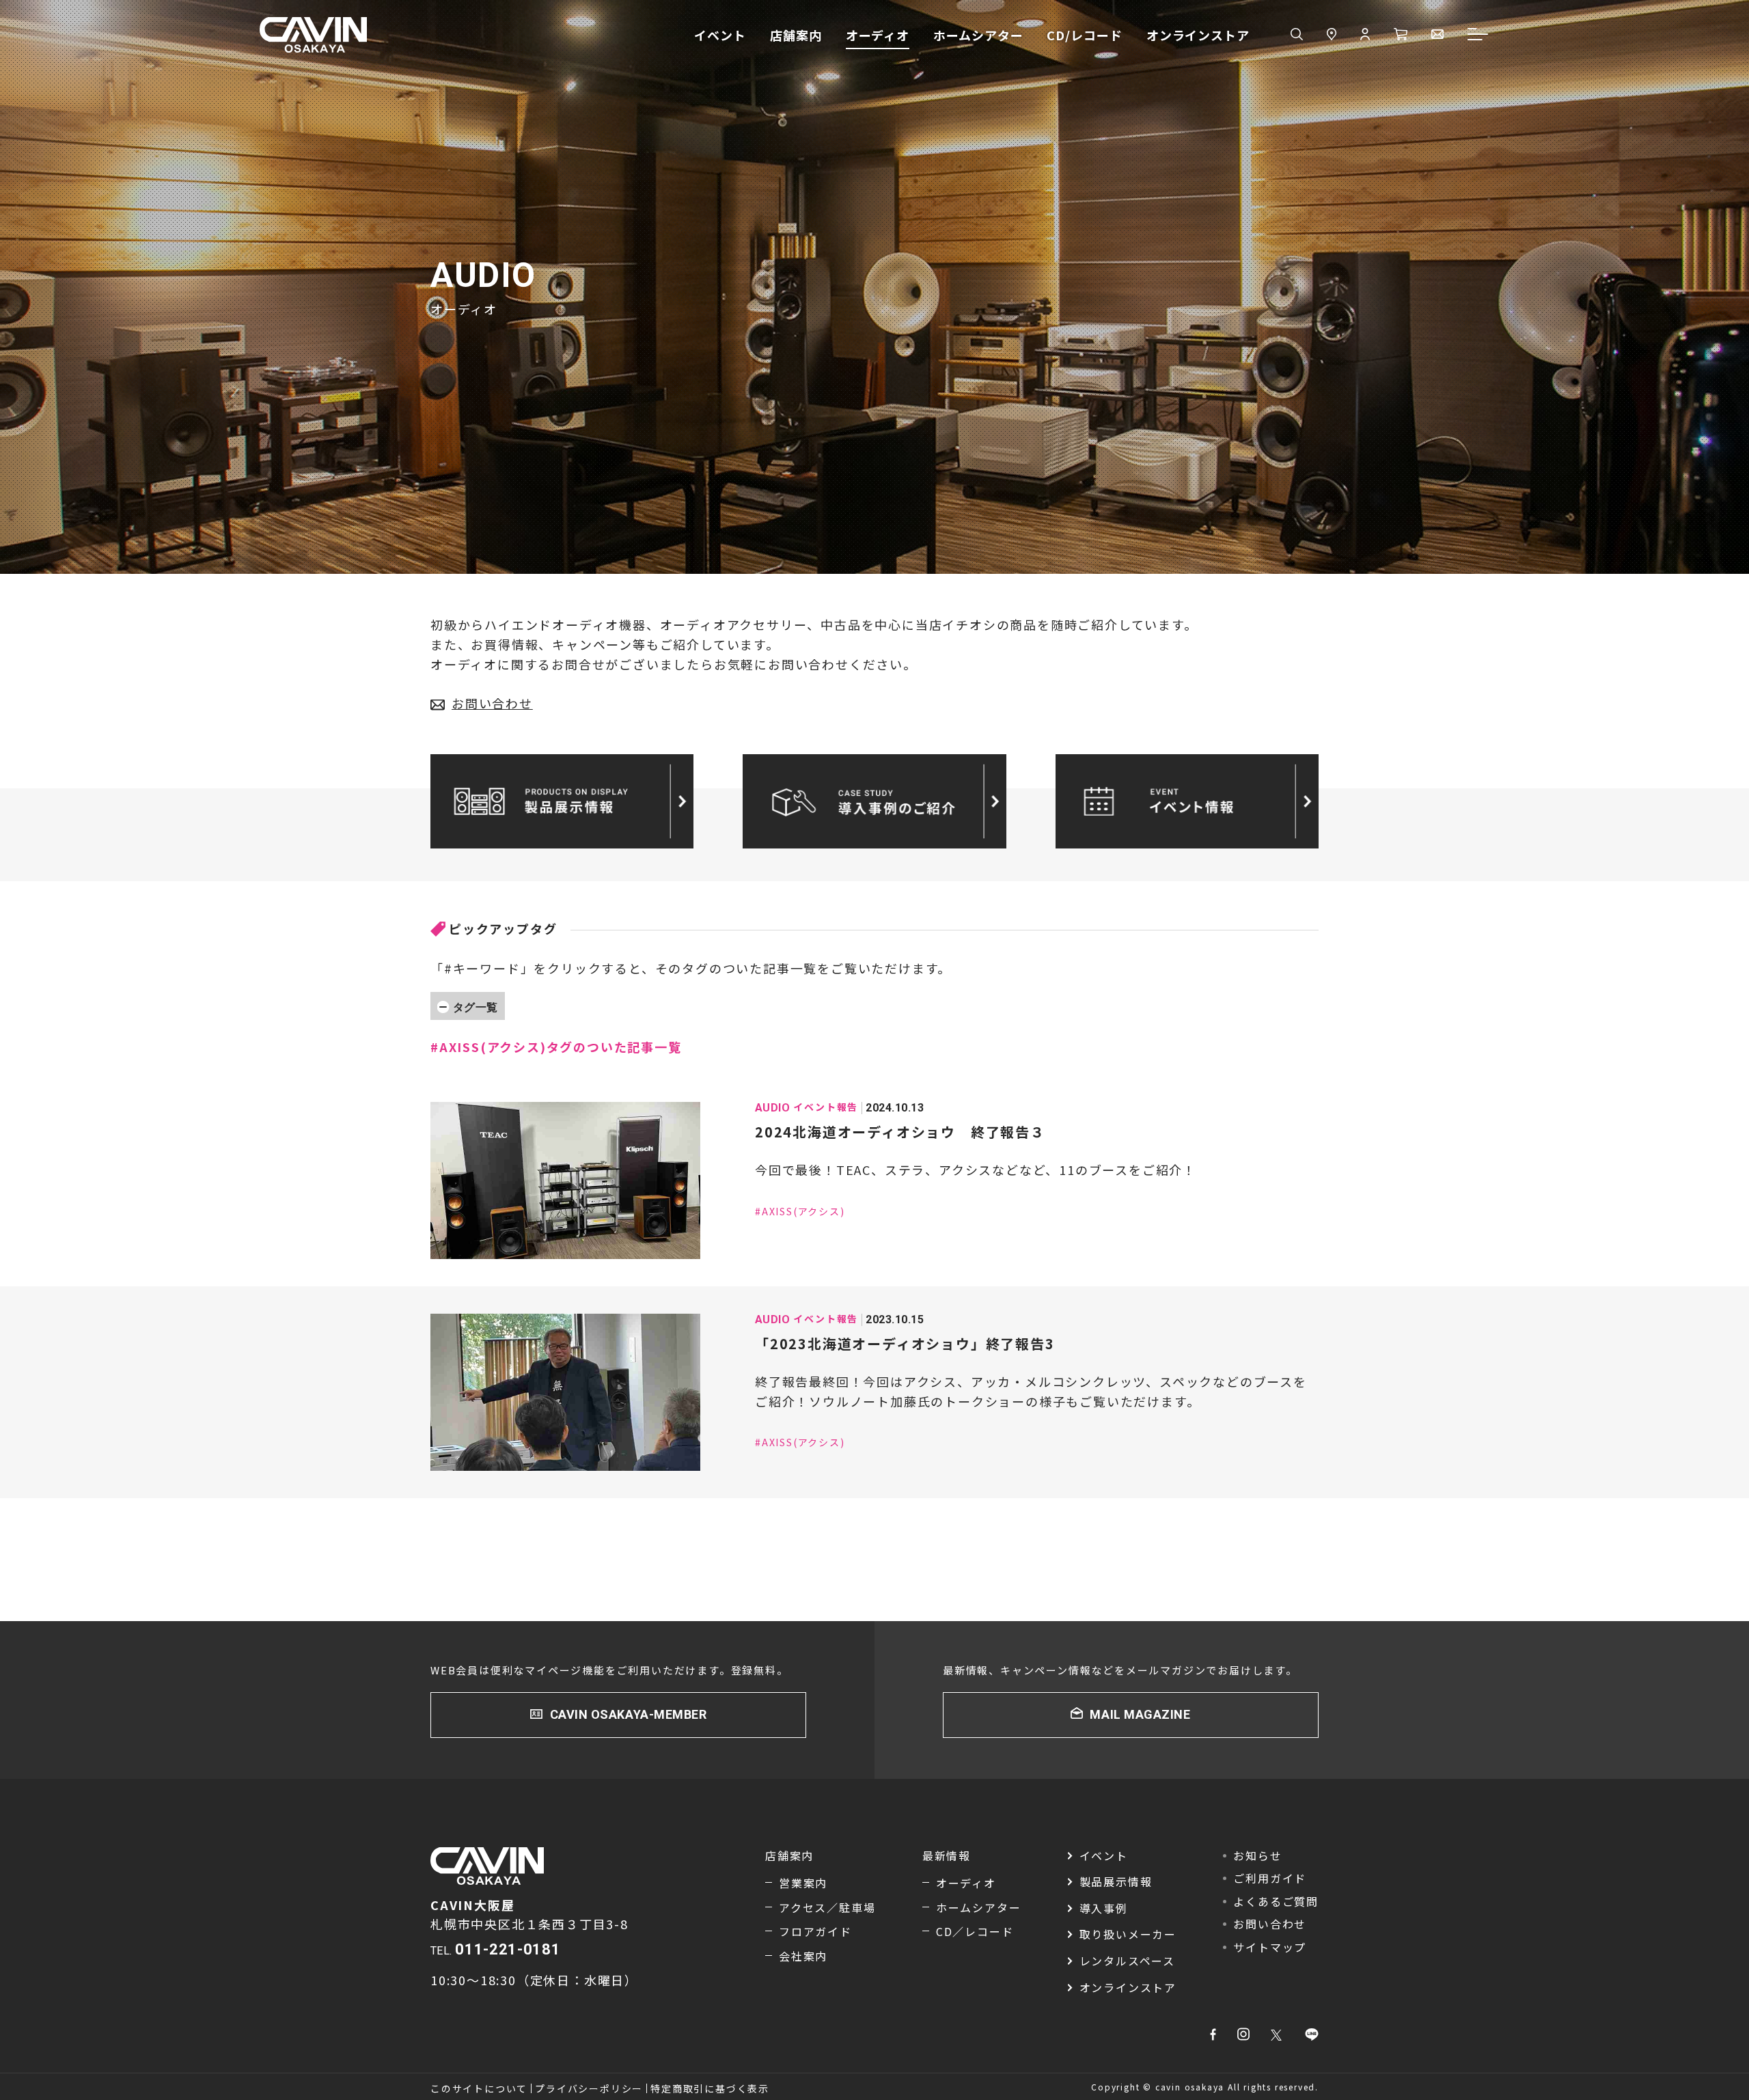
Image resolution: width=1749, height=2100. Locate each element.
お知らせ (1257, 1855)
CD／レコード (975, 1931)
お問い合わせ (492, 703)
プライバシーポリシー (589, 2088)
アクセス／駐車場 (827, 1907)
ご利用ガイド (1270, 1878)
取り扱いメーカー (1128, 1934)
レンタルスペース (1127, 1961)
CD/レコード (1084, 35)
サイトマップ (1270, 1947)
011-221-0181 (508, 1949)
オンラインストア (1198, 35)
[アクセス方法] (1332, 35)
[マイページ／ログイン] (1365, 35)
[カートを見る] (1401, 35)
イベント (720, 35)
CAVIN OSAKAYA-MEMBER (629, 1714)
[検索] (1297, 35)
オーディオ (878, 35)
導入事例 (1104, 1908)
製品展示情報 (1116, 1881)
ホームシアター (978, 35)
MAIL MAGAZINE (1140, 1714)
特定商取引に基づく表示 (710, 2088)
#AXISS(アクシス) (800, 1211)
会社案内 (803, 1956)
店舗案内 (796, 35)
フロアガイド (815, 1931)
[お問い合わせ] (1437, 35)
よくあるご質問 (1276, 1901)
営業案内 (803, 1883)
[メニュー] (1478, 35)
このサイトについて (479, 2088)
